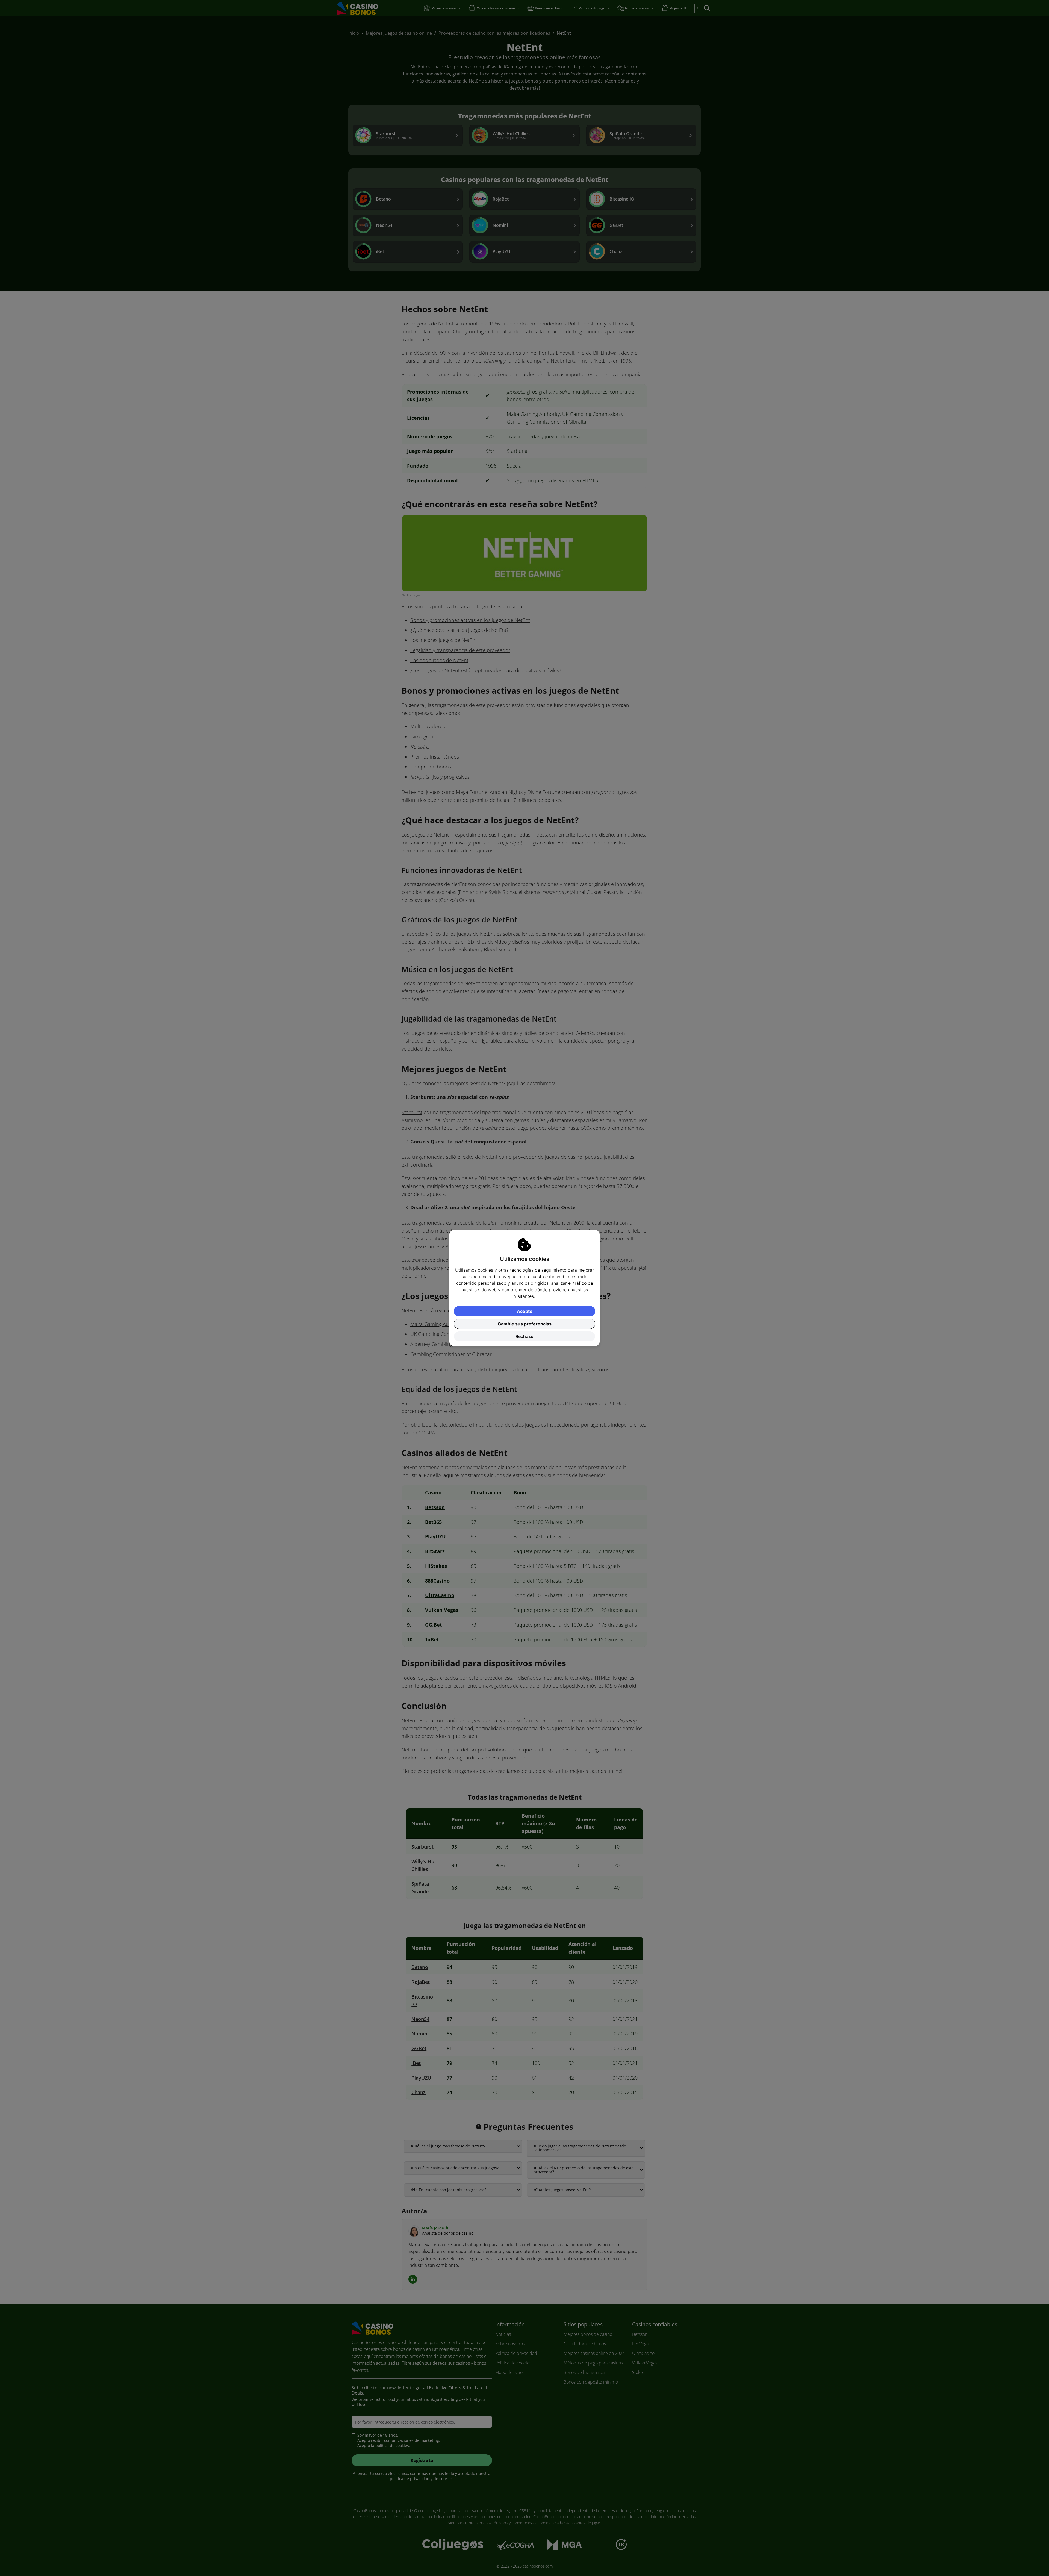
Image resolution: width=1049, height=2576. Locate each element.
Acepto (525, 1311)
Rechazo (524, 1336)
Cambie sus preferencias (525, 1324)
